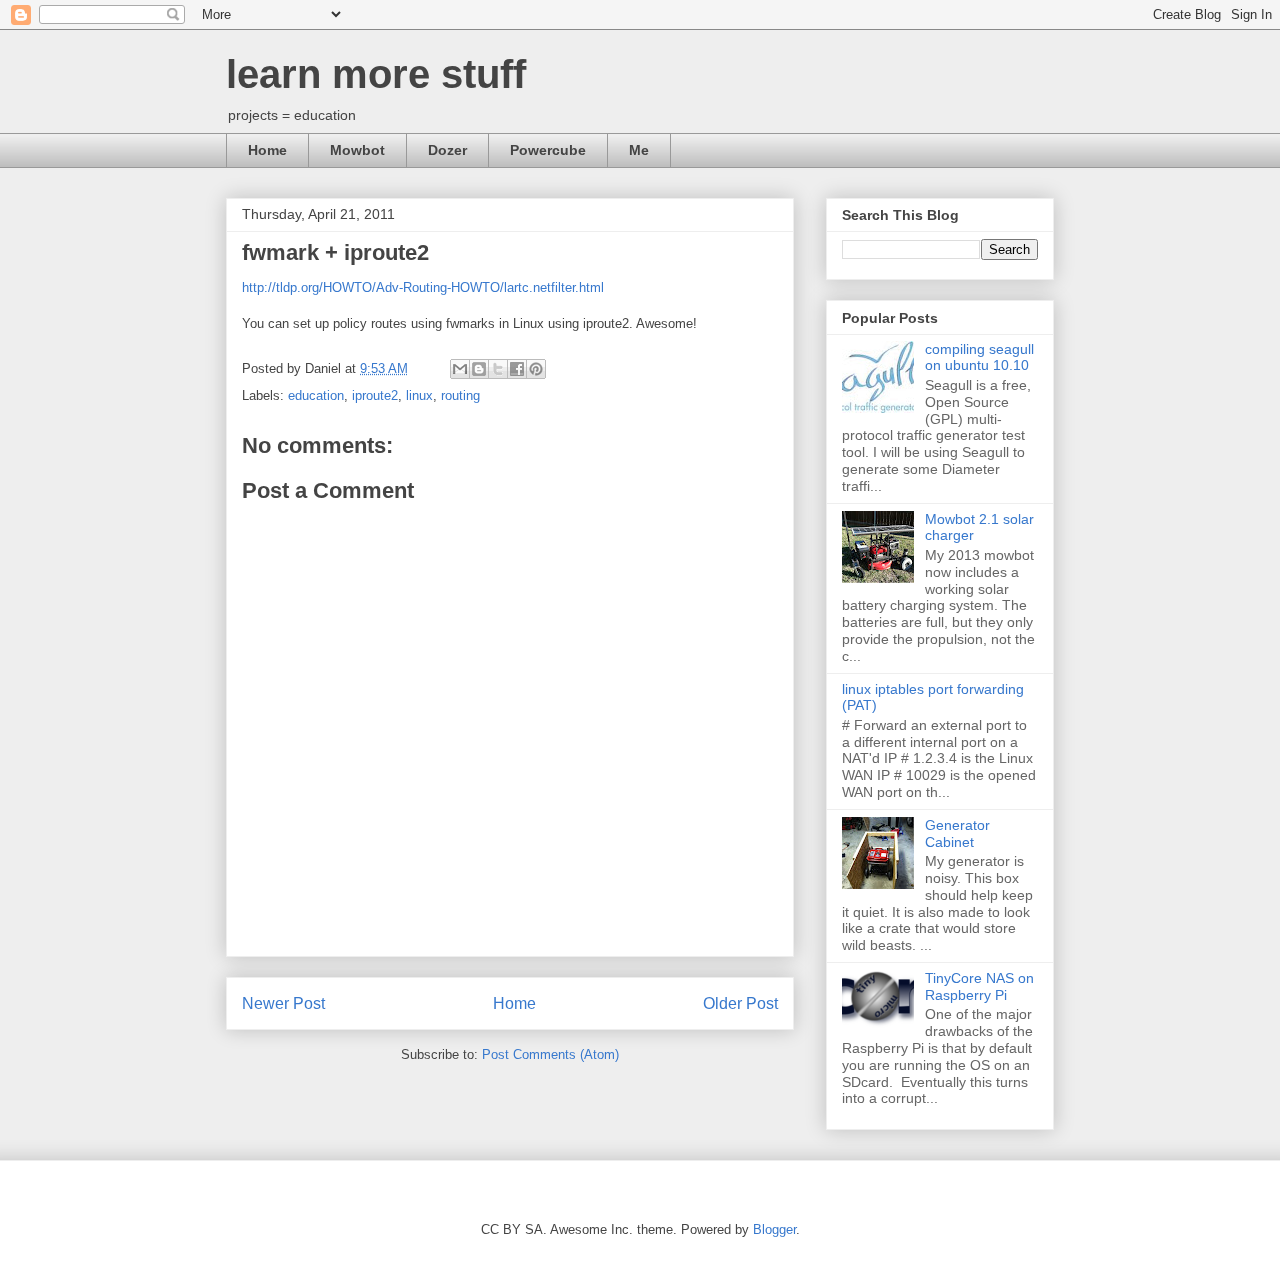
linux (419, 395)
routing (460, 395)
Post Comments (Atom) (550, 1054)
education (316, 395)
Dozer (447, 150)
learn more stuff (376, 74)
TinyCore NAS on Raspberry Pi (979, 986)
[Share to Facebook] (517, 369)
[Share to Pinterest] (536, 369)
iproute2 (375, 395)
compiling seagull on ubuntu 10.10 (979, 357)
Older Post (740, 1003)
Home (267, 150)
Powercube (548, 150)
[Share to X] (498, 369)
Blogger (774, 1229)
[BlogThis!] (479, 369)
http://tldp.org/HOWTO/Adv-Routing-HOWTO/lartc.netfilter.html (423, 287)
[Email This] (460, 369)
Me (639, 150)
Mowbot (357, 150)
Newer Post (283, 1003)
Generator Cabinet (957, 833)
